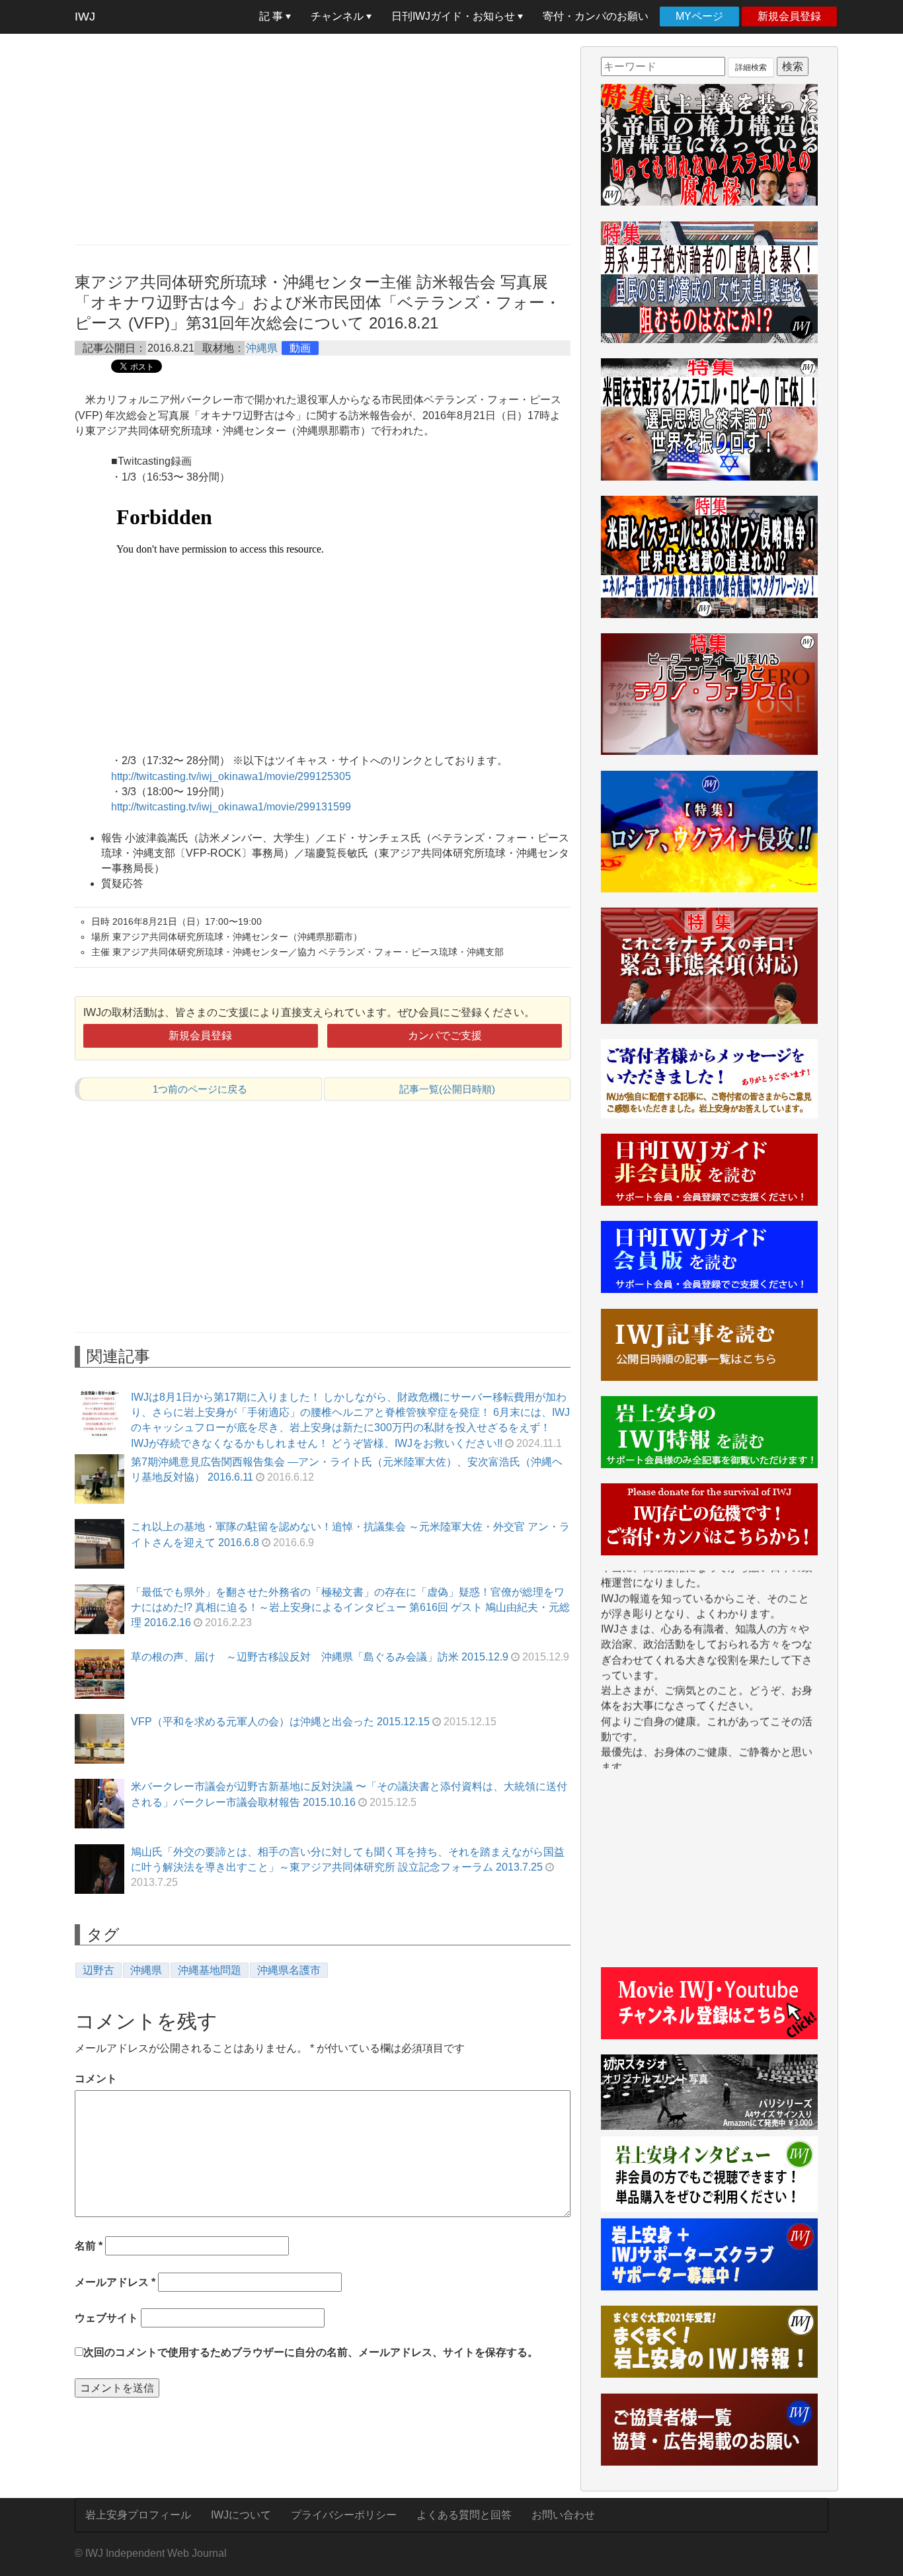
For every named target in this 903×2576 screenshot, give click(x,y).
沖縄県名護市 (289, 1970)
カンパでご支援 (445, 1035)
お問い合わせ (563, 2515)
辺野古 (98, 1970)
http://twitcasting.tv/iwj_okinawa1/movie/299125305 (231, 776)
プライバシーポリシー (344, 2515)
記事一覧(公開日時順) (447, 1089)
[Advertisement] (323, 139)
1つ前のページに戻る (200, 1089)
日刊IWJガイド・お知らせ (454, 16)
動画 (300, 348)
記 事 (272, 16)
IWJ (85, 17)
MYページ (699, 16)
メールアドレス (115, 2282)
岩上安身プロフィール (138, 2515)
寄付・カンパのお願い (596, 16)
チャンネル (338, 16)
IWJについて (241, 2515)
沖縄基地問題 (210, 1970)
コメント (96, 2079)
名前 (89, 2246)
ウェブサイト (106, 2318)
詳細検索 (751, 67)
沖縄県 (262, 348)
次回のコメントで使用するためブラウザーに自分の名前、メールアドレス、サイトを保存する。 (311, 2352)
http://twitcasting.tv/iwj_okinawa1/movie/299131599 (231, 807)
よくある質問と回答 (464, 2515)
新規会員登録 (789, 16)
